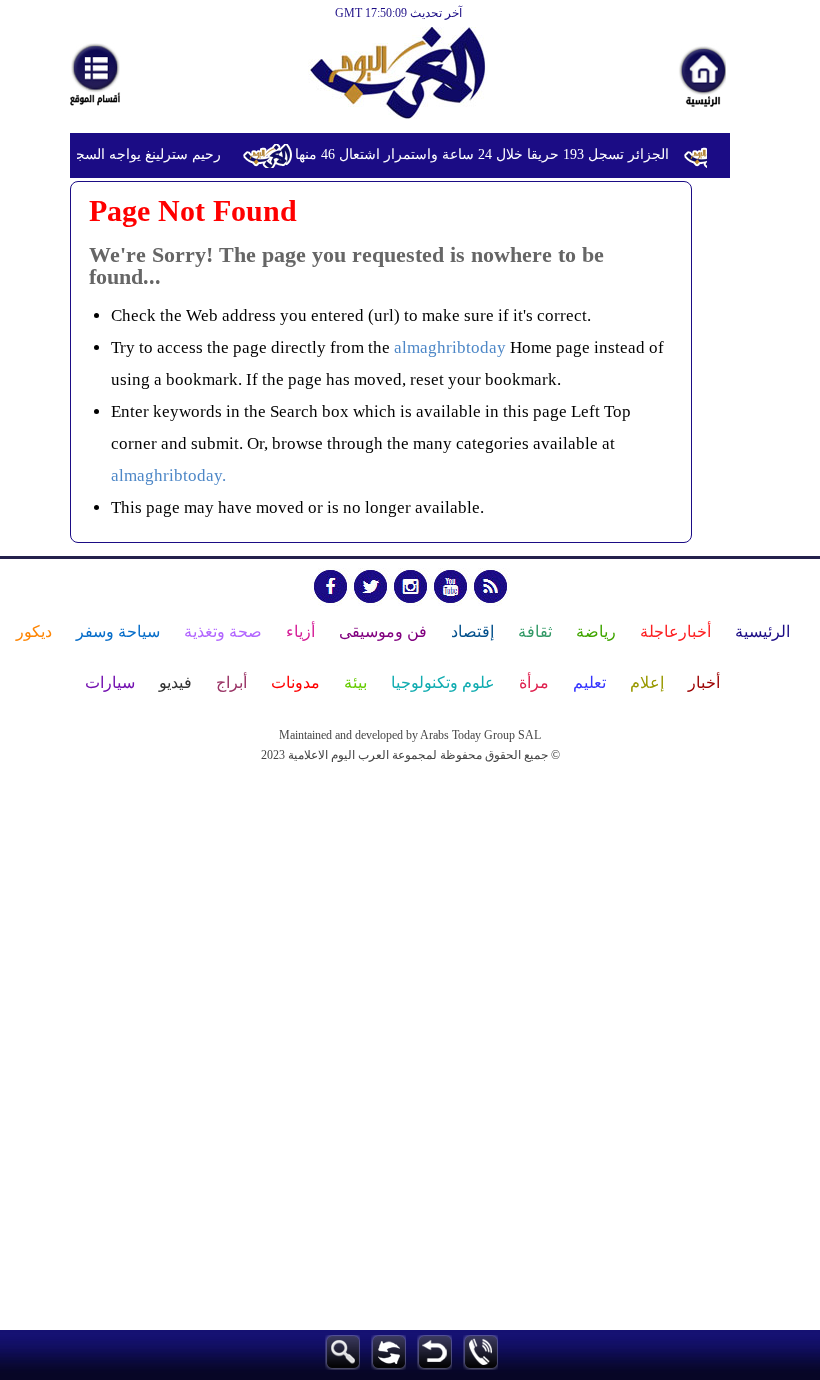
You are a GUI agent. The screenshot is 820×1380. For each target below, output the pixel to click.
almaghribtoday (450, 347)
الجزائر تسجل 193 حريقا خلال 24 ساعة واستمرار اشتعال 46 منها (487, 154)
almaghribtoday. (168, 475)
